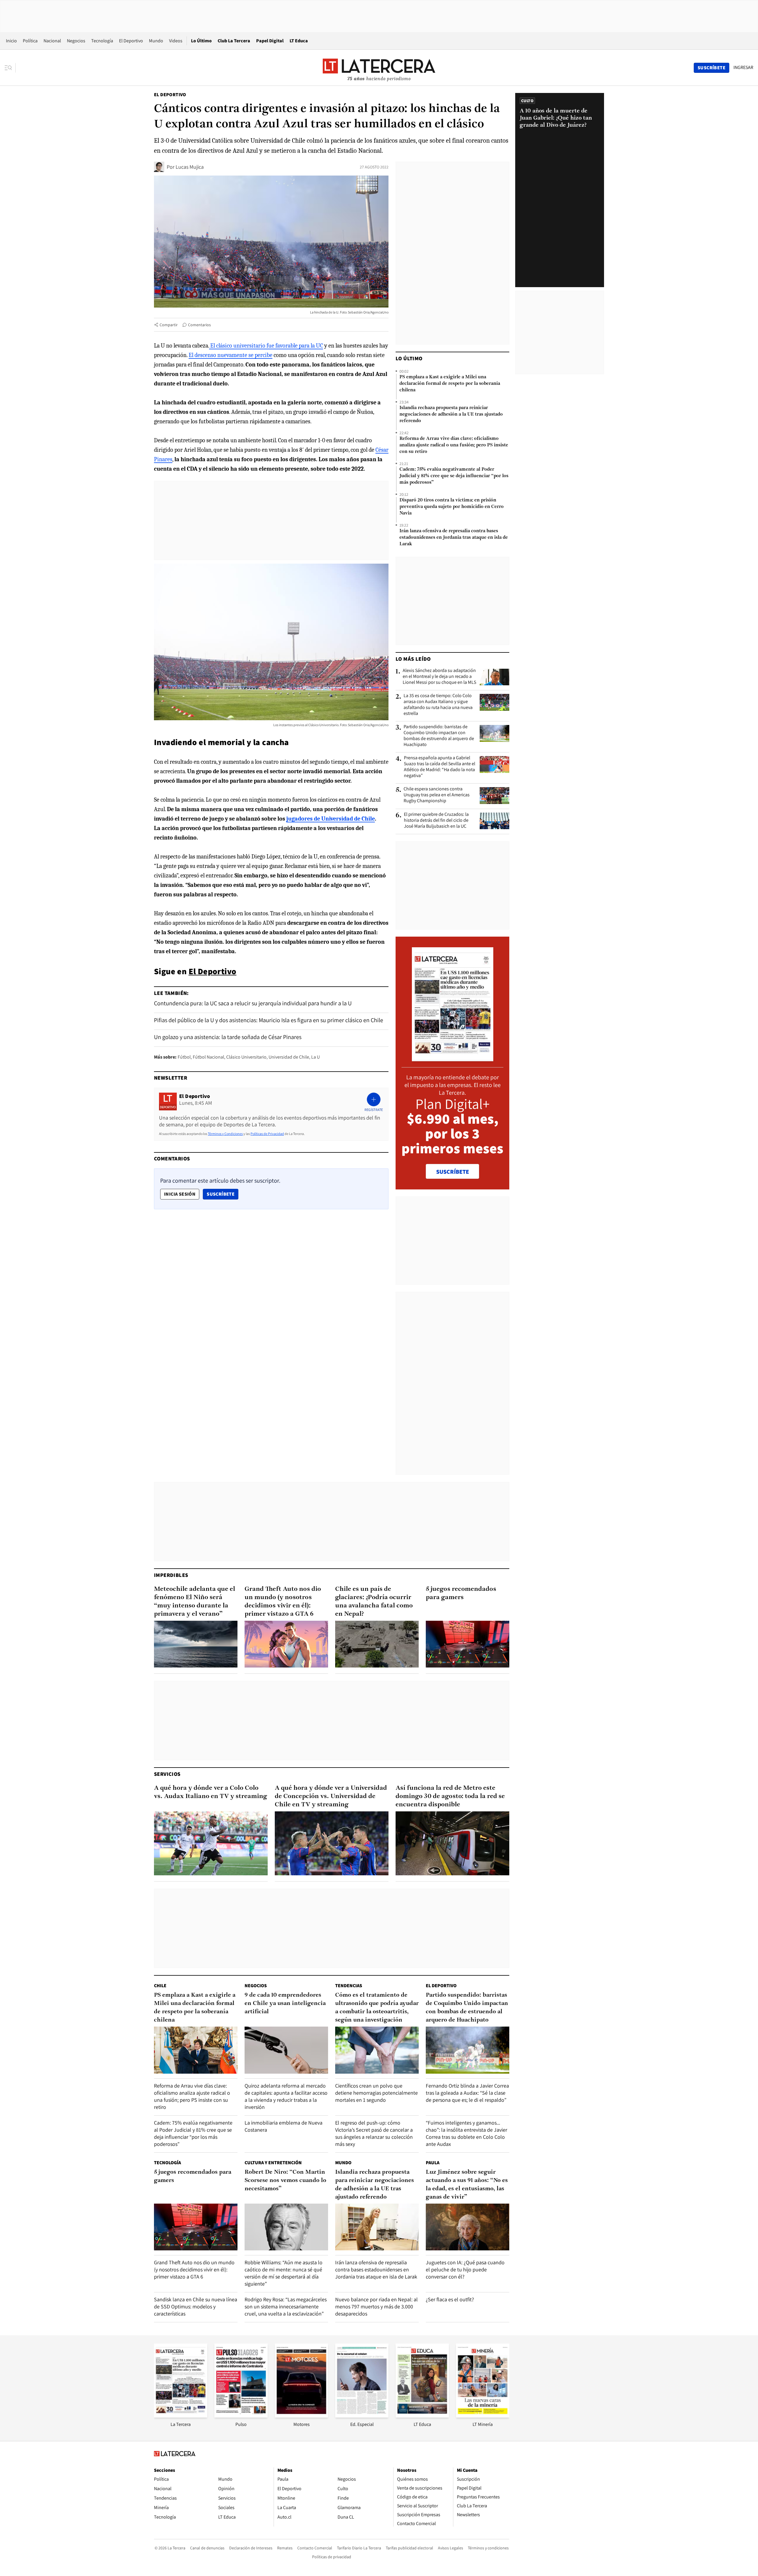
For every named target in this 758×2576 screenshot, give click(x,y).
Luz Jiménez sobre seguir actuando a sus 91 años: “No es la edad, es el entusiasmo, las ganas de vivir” (467, 2185)
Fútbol (184, 1057)
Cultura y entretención (273, 2163)
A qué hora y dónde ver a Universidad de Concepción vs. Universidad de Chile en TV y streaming (331, 1796)
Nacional (52, 41)
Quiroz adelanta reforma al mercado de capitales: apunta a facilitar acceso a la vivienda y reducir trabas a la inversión (286, 2096)
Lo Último (201, 41)
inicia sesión (180, 1194)
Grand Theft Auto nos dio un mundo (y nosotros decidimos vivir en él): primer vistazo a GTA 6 (283, 1602)
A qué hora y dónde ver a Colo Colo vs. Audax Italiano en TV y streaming (211, 1792)
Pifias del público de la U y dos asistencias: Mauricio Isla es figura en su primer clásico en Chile (269, 1020)
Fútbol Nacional (208, 1057)
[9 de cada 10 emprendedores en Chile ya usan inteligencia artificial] (286, 2050)
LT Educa (299, 41)
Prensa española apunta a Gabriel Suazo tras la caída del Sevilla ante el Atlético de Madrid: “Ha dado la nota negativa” (440, 767)
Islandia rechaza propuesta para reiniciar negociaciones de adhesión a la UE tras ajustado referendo (451, 414)
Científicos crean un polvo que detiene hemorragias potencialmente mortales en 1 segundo (376, 2093)
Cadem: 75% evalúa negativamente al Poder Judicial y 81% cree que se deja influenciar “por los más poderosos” (454, 476)
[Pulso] (241, 2416)
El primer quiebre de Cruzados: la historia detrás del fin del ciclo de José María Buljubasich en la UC (436, 820)
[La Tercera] (181, 2416)
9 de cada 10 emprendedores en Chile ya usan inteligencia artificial (285, 2003)
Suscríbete (222, 1194)
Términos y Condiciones (225, 1134)
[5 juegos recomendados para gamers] (468, 1644)
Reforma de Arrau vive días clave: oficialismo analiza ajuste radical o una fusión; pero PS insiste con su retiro (454, 445)
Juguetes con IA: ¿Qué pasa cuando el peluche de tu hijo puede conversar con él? (465, 2269)
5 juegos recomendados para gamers (461, 1593)
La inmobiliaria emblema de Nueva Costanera (284, 2126)
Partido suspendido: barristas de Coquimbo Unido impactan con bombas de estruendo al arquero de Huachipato (439, 736)
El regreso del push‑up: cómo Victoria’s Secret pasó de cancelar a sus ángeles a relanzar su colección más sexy (374, 2133)
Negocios (76, 41)
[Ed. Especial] (362, 2416)
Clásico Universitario (246, 1057)
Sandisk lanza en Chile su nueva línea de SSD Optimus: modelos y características (196, 2306)
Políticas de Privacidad (267, 1134)
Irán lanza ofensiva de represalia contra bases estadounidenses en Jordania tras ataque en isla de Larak (454, 538)
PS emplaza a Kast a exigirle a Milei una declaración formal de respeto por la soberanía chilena (450, 384)
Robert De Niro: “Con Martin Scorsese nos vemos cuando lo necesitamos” (285, 2181)
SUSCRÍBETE (453, 1172)
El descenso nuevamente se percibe (231, 355)
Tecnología (102, 41)
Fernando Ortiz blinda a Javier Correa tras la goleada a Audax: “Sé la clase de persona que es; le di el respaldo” (467, 2093)
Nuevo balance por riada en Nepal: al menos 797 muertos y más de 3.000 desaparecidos (376, 2306)
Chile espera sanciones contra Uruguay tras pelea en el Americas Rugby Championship (437, 795)
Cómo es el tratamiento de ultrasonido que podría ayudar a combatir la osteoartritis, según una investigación (377, 2008)
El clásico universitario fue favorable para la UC (266, 346)
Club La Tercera (234, 41)
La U (315, 1057)
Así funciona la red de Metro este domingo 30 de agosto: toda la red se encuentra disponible (450, 1796)
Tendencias (349, 1986)
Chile (160, 1986)
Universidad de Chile (289, 1057)
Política (30, 41)
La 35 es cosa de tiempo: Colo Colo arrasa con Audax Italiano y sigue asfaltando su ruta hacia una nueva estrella (438, 705)
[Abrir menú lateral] (10, 68)
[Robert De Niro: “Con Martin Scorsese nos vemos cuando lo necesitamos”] (286, 2227)
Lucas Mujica (190, 167)
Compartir (169, 325)
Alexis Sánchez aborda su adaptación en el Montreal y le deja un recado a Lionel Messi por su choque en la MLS (439, 676)
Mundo (156, 41)
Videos (176, 41)
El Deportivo (131, 41)
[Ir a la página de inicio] (379, 67)
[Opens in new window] (301, 2416)
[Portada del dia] (453, 1058)
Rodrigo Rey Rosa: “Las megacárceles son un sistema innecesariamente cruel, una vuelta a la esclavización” (286, 2306)
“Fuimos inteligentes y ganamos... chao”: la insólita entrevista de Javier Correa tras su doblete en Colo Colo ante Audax (466, 2133)
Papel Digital (270, 41)
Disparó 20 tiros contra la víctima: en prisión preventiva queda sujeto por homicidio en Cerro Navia (452, 507)
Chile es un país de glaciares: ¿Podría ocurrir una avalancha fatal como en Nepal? (374, 1602)
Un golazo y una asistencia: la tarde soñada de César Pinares (228, 1037)
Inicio (11, 41)
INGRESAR (743, 67)
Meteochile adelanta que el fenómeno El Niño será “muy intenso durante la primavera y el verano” (195, 1602)
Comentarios (199, 325)
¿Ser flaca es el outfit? (450, 2299)
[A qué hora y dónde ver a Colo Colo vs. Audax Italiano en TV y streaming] (211, 1843)
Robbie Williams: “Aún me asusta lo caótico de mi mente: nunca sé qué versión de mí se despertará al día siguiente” (284, 2273)
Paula (433, 2163)
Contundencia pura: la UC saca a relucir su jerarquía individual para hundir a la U (253, 1003)
